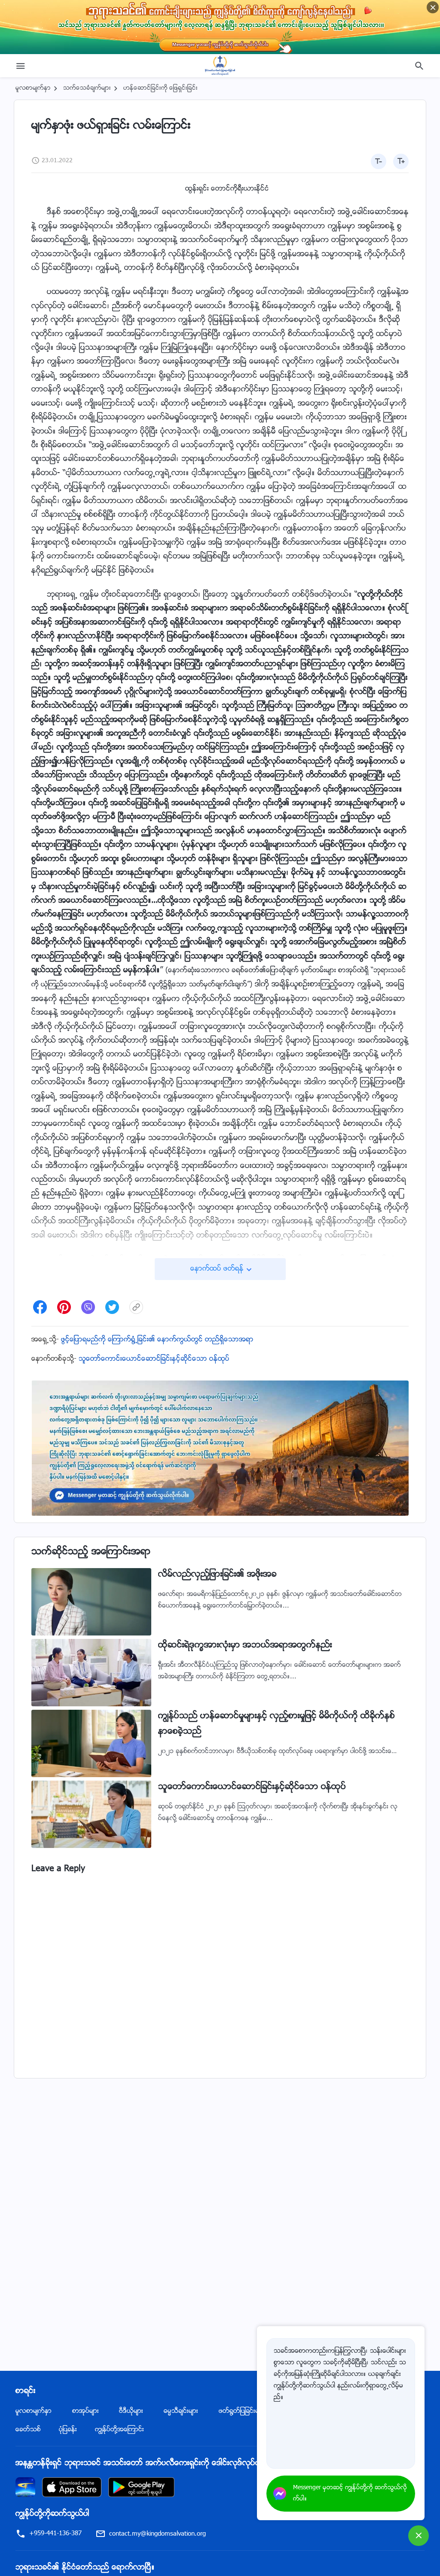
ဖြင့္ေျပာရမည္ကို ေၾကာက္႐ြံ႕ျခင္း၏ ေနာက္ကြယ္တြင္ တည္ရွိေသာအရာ (157, 1340)
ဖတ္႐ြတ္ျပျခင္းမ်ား (242, 2411)
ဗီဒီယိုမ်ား (131, 2411)
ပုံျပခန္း (68, 2430)
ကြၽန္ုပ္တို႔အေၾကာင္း (119, 2430)
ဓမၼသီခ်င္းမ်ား (181, 2411)
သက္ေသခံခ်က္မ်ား (87, 88)
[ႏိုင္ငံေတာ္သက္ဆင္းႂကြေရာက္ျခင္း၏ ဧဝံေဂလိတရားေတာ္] (220, 66)
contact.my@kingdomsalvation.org (157, 2534)
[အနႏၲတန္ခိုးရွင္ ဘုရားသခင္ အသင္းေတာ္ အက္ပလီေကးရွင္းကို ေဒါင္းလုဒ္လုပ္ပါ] (25, 2487)
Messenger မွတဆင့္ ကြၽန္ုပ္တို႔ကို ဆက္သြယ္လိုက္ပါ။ (350, 2494)
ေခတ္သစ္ (28, 2430)
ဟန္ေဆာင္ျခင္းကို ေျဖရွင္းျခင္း (160, 88)
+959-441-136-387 (55, 2534)
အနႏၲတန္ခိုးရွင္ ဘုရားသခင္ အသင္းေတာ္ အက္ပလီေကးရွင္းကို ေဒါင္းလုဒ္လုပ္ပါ (138, 2464)
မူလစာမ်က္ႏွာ (33, 88)
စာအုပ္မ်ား (86, 2411)
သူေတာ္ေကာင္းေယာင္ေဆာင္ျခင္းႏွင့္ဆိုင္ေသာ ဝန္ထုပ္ (154, 1359)
